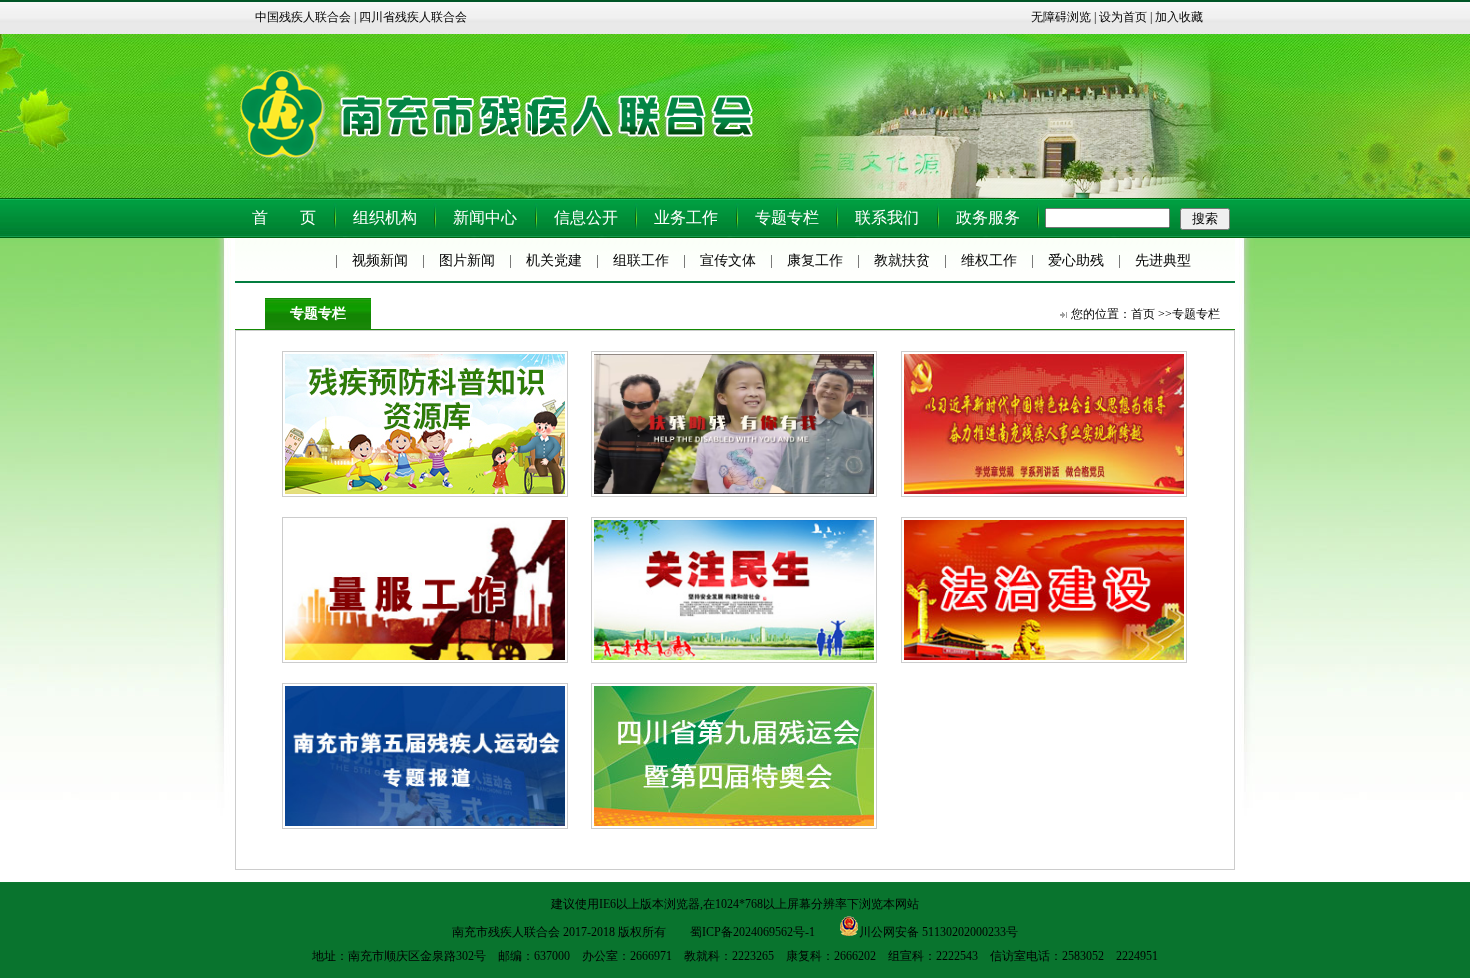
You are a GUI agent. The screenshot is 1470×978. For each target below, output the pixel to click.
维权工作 (989, 260)
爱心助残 (1076, 260)
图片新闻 (467, 260)
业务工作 (686, 217)
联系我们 (887, 217)
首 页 (284, 217)
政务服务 (988, 217)
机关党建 (554, 260)
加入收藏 (1179, 17)
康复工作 (815, 260)
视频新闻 (380, 260)
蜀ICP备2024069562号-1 (752, 932)
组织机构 (385, 217)
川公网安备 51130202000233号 (938, 930)
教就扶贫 (902, 260)
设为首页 (1123, 17)
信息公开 (586, 217)
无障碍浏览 (1061, 17)
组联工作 (641, 260)
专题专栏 (787, 217)
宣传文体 (728, 260)
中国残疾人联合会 (303, 17)
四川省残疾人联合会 (413, 17)
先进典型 (1163, 260)
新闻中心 (485, 217)
